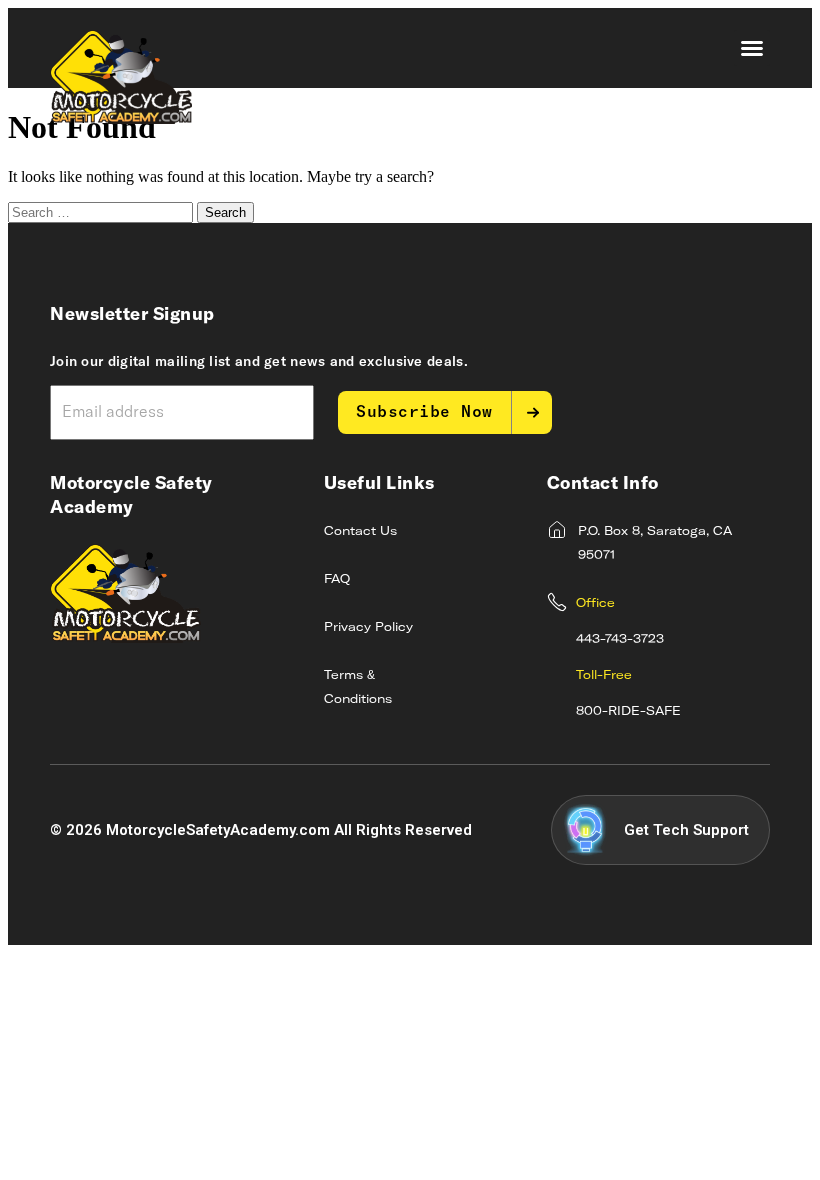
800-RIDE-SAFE (628, 712)
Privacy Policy (368, 628)
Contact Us (360, 532)
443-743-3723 (620, 640)
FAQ (337, 580)
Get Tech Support (686, 830)
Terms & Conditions (358, 688)
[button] (752, 48)
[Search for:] (102, 211)
